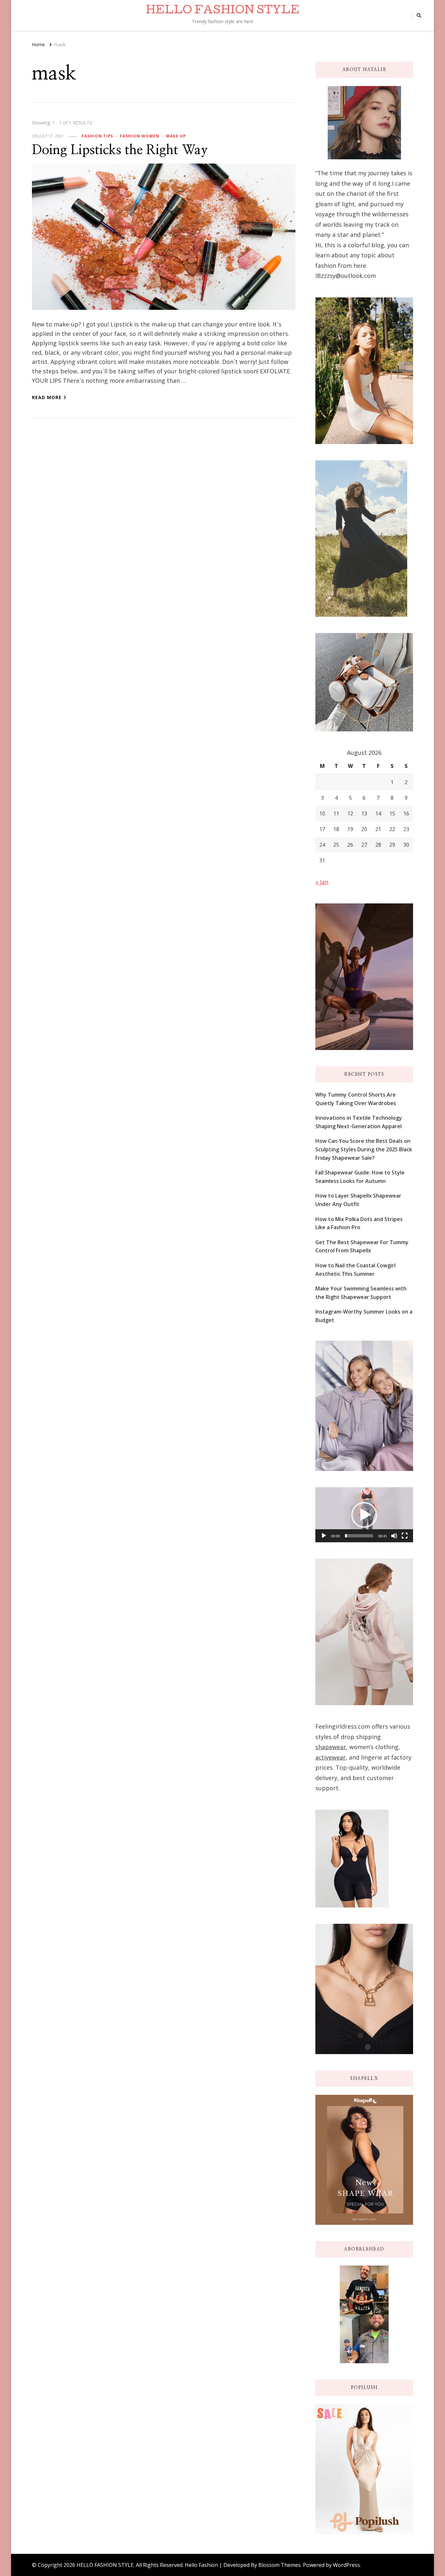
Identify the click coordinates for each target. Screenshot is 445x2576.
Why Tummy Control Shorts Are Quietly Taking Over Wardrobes (356, 1099)
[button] (364, 1515)
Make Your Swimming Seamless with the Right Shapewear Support (361, 1293)
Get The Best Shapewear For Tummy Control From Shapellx (362, 1246)
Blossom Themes (280, 2565)
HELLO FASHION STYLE (223, 11)
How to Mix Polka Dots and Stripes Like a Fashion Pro (359, 1223)
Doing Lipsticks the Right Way (120, 150)
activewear (330, 1757)
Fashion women (140, 136)
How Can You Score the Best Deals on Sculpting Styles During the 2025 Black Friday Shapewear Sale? (364, 1149)
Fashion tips (97, 136)
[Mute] (394, 1536)
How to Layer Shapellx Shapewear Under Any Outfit (358, 1200)
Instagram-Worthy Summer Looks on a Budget (364, 1316)
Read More (47, 397)
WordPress (346, 2565)
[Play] (324, 1536)
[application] (364, 1515)
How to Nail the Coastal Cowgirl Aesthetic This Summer (355, 1270)
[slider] (359, 1536)
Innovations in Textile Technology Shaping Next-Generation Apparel (359, 1122)
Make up (176, 136)
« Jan (322, 882)
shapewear (331, 1747)
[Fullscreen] (405, 1536)
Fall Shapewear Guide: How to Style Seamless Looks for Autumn (360, 1177)
